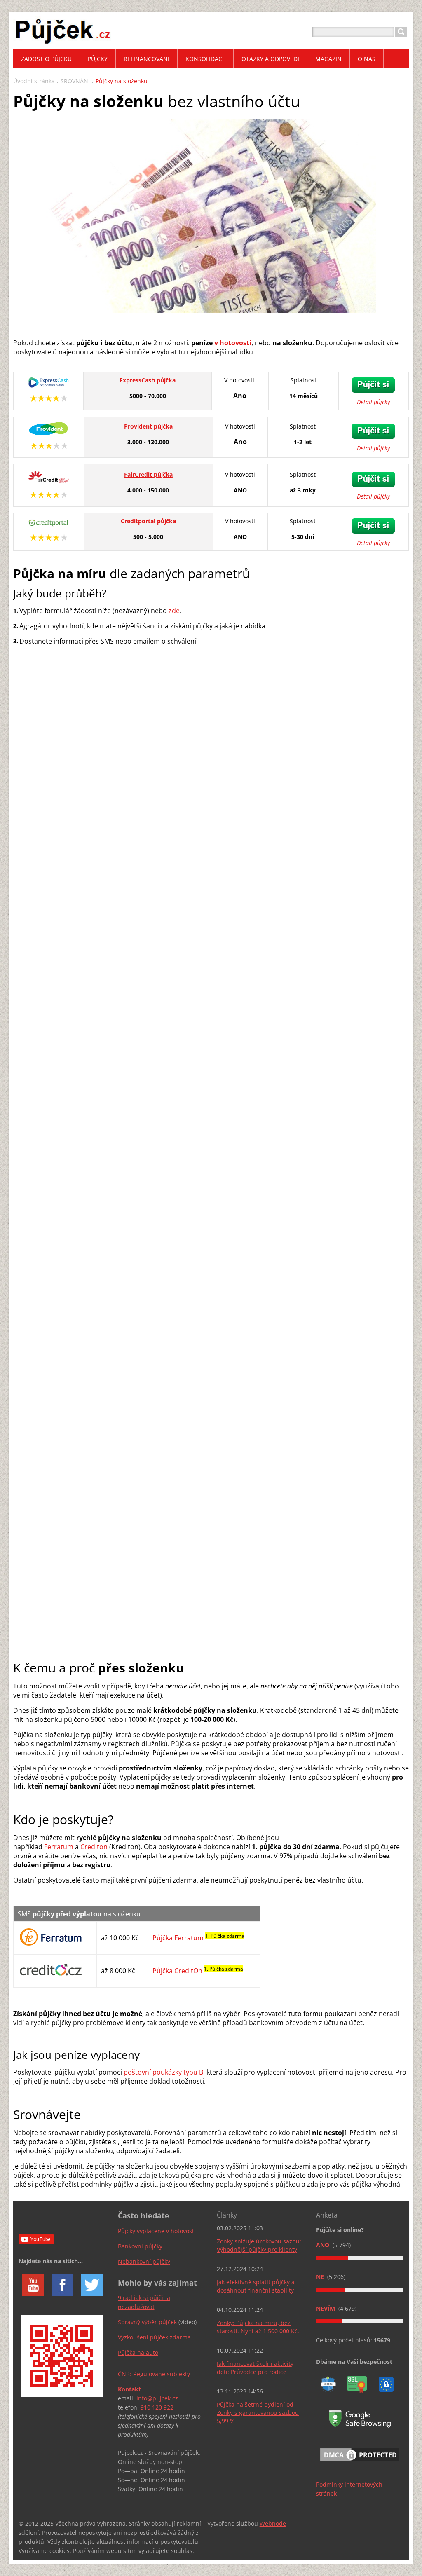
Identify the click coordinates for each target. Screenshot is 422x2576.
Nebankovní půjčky (144, 2261)
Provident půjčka (148, 426)
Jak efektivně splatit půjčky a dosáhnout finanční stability (256, 2286)
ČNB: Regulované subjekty (154, 2374)
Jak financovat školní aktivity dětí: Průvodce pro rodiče (255, 2368)
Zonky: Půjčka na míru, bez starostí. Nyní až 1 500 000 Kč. (258, 2327)
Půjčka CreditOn (177, 1971)
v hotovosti (233, 343)
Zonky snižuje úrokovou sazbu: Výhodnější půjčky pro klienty (259, 2245)
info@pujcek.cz (157, 2398)
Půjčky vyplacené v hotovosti (157, 2231)
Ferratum (59, 1847)
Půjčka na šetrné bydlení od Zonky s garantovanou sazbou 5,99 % (258, 2413)
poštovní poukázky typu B (163, 2072)
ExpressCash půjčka (148, 380)
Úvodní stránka (34, 81)
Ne (321, 2277)
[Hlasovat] (360, 2258)
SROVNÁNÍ (75, 81)
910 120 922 (157, 2407)
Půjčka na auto (138, 2352)
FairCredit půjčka (148, 474)
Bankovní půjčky (140, 2246)
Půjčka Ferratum (178, 1938)
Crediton (94, 1847)
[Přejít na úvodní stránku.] (63, 42)
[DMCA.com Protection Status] (360, 2463)
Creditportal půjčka (148, 521)
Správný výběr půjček (147, 2322)
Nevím (326, 2308)
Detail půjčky (373, 402)
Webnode (273, 2523)
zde (174, 611)
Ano (324, 2245)
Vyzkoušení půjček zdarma (154, 2337)
